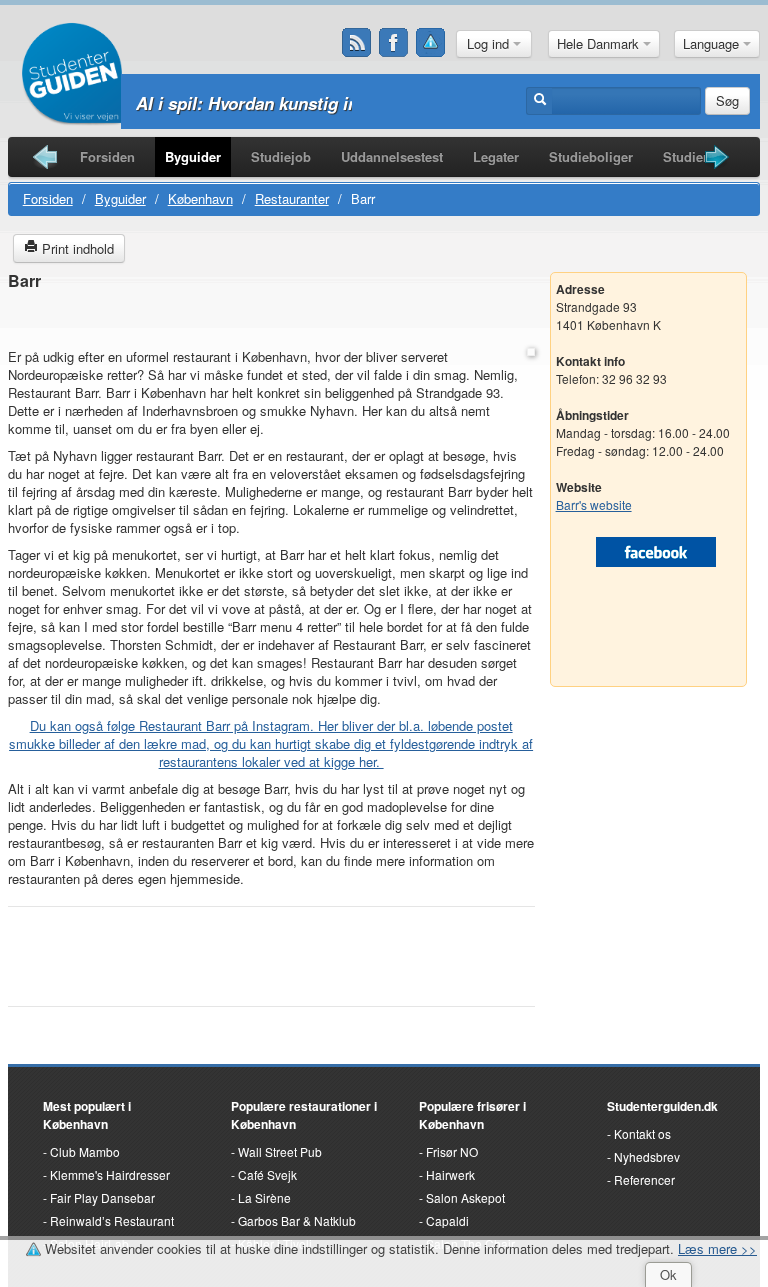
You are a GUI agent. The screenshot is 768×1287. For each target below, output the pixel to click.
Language (713, 43)
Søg (727, 100)
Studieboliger (591, 156)
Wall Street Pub (280, 1151)
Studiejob (281, 156)
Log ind (490, 43)
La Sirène (264, 1197)
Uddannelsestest (392, 156)
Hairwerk (450, 1174)
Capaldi (447, 1220)
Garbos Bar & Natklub (297, 1220)
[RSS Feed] (357, 43)
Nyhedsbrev (647, 1156)
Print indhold (76, 248)
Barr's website (594, 504)
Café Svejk (267, 1174)
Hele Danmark (600, 43)
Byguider (193, 156)
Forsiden (107, 156)
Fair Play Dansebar (102, 1197)
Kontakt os (642, 1133)
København (200, 198)
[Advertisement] (271, 320)
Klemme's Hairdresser (110, 1174)
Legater (496, 156)
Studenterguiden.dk (662, 1106)
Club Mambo (85, 1151)
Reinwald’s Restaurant (112, 1220)
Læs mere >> (717, 1248)
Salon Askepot (465, 1197)
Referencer (644, 1179)
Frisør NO (452, 1151)
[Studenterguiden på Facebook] (394, 43)
